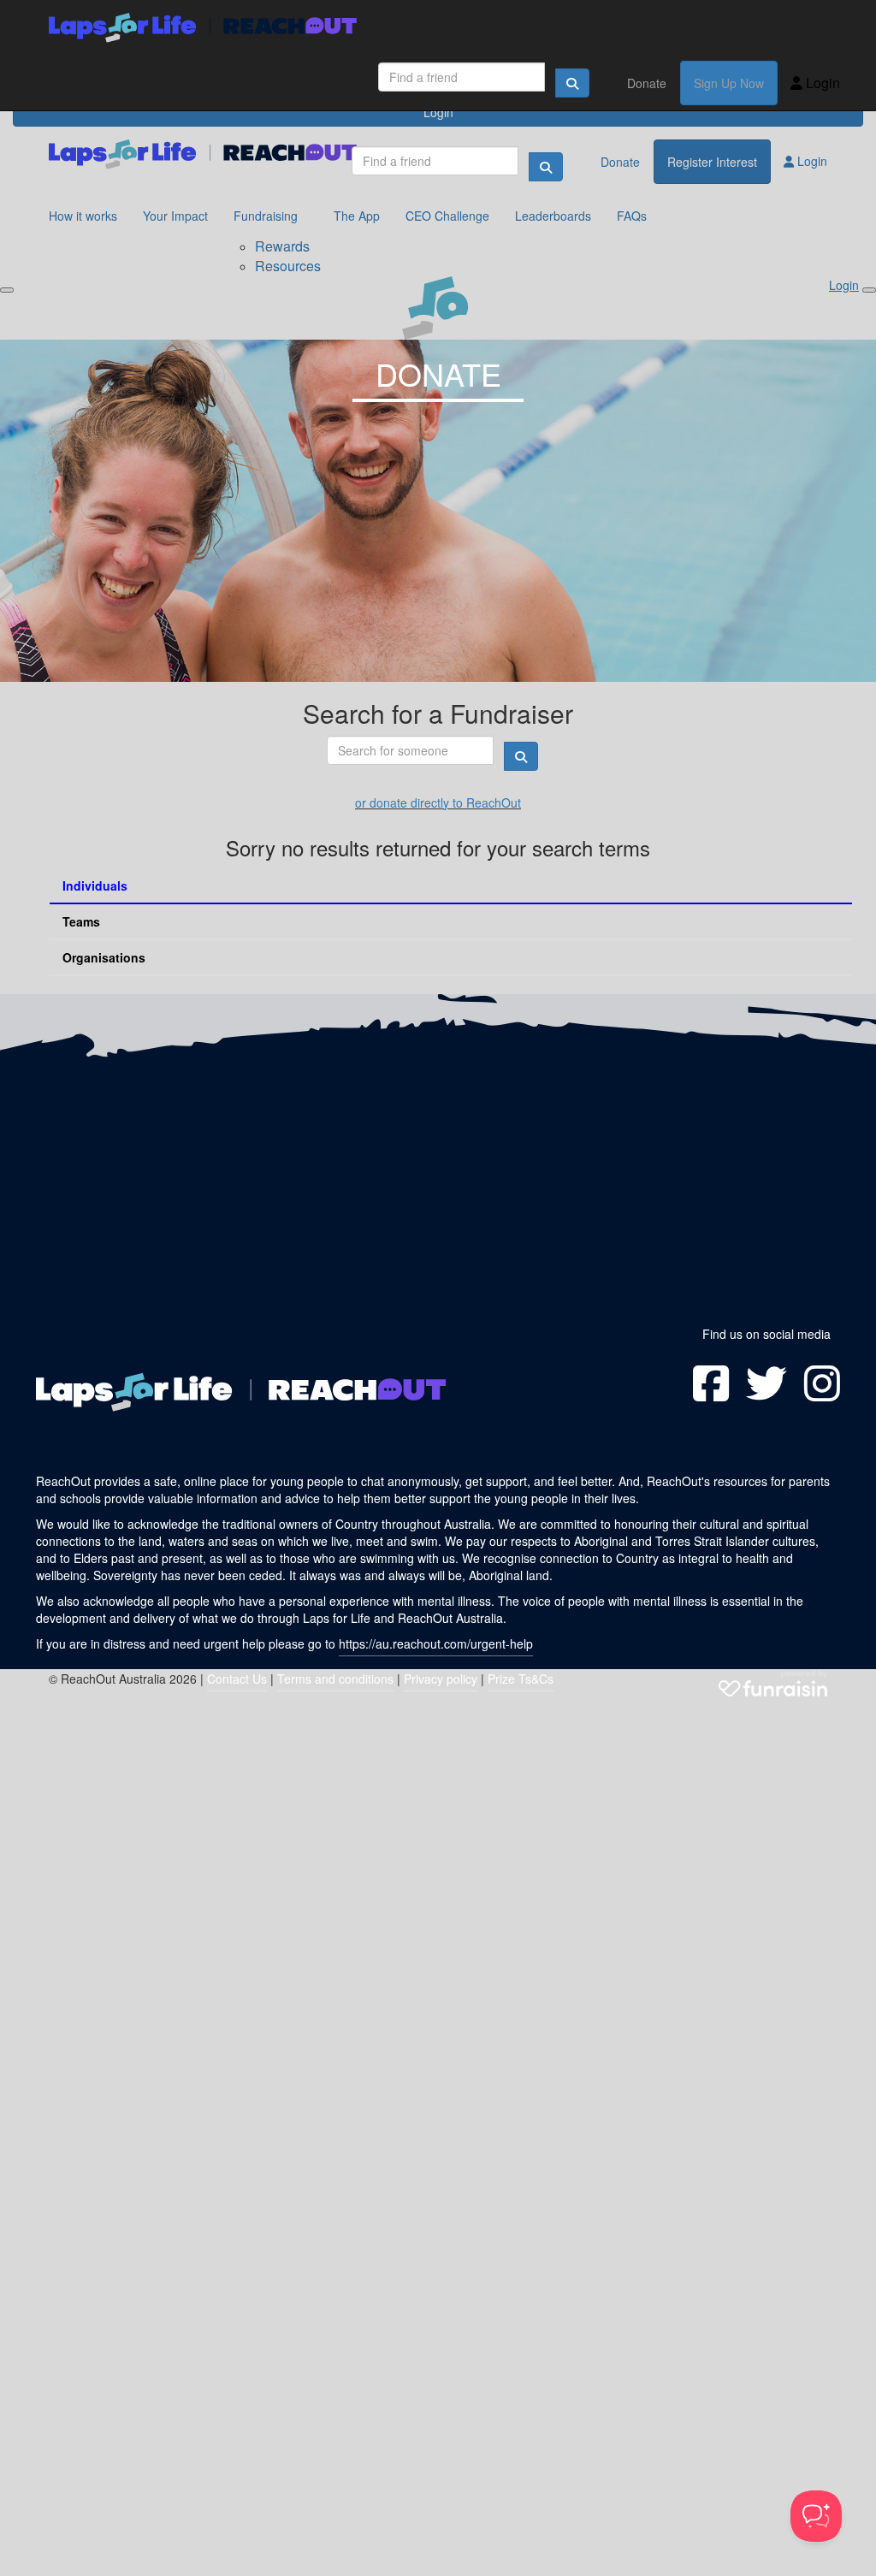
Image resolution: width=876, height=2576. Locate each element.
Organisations (104, 957)
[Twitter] (766, 1383)
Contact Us (237, 1679)
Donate (647, 83)
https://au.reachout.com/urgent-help (436, 1643)
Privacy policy (441, 1679)
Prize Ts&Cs (521, 1679)
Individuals (95, 885)
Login (821, 83)
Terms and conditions (335, 1679)
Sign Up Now (729, 83)
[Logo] (203, 28)
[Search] (572, 83)
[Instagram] (822, 1383)
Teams (81, 921)
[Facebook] (711, 1383)
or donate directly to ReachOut (438, 802)
